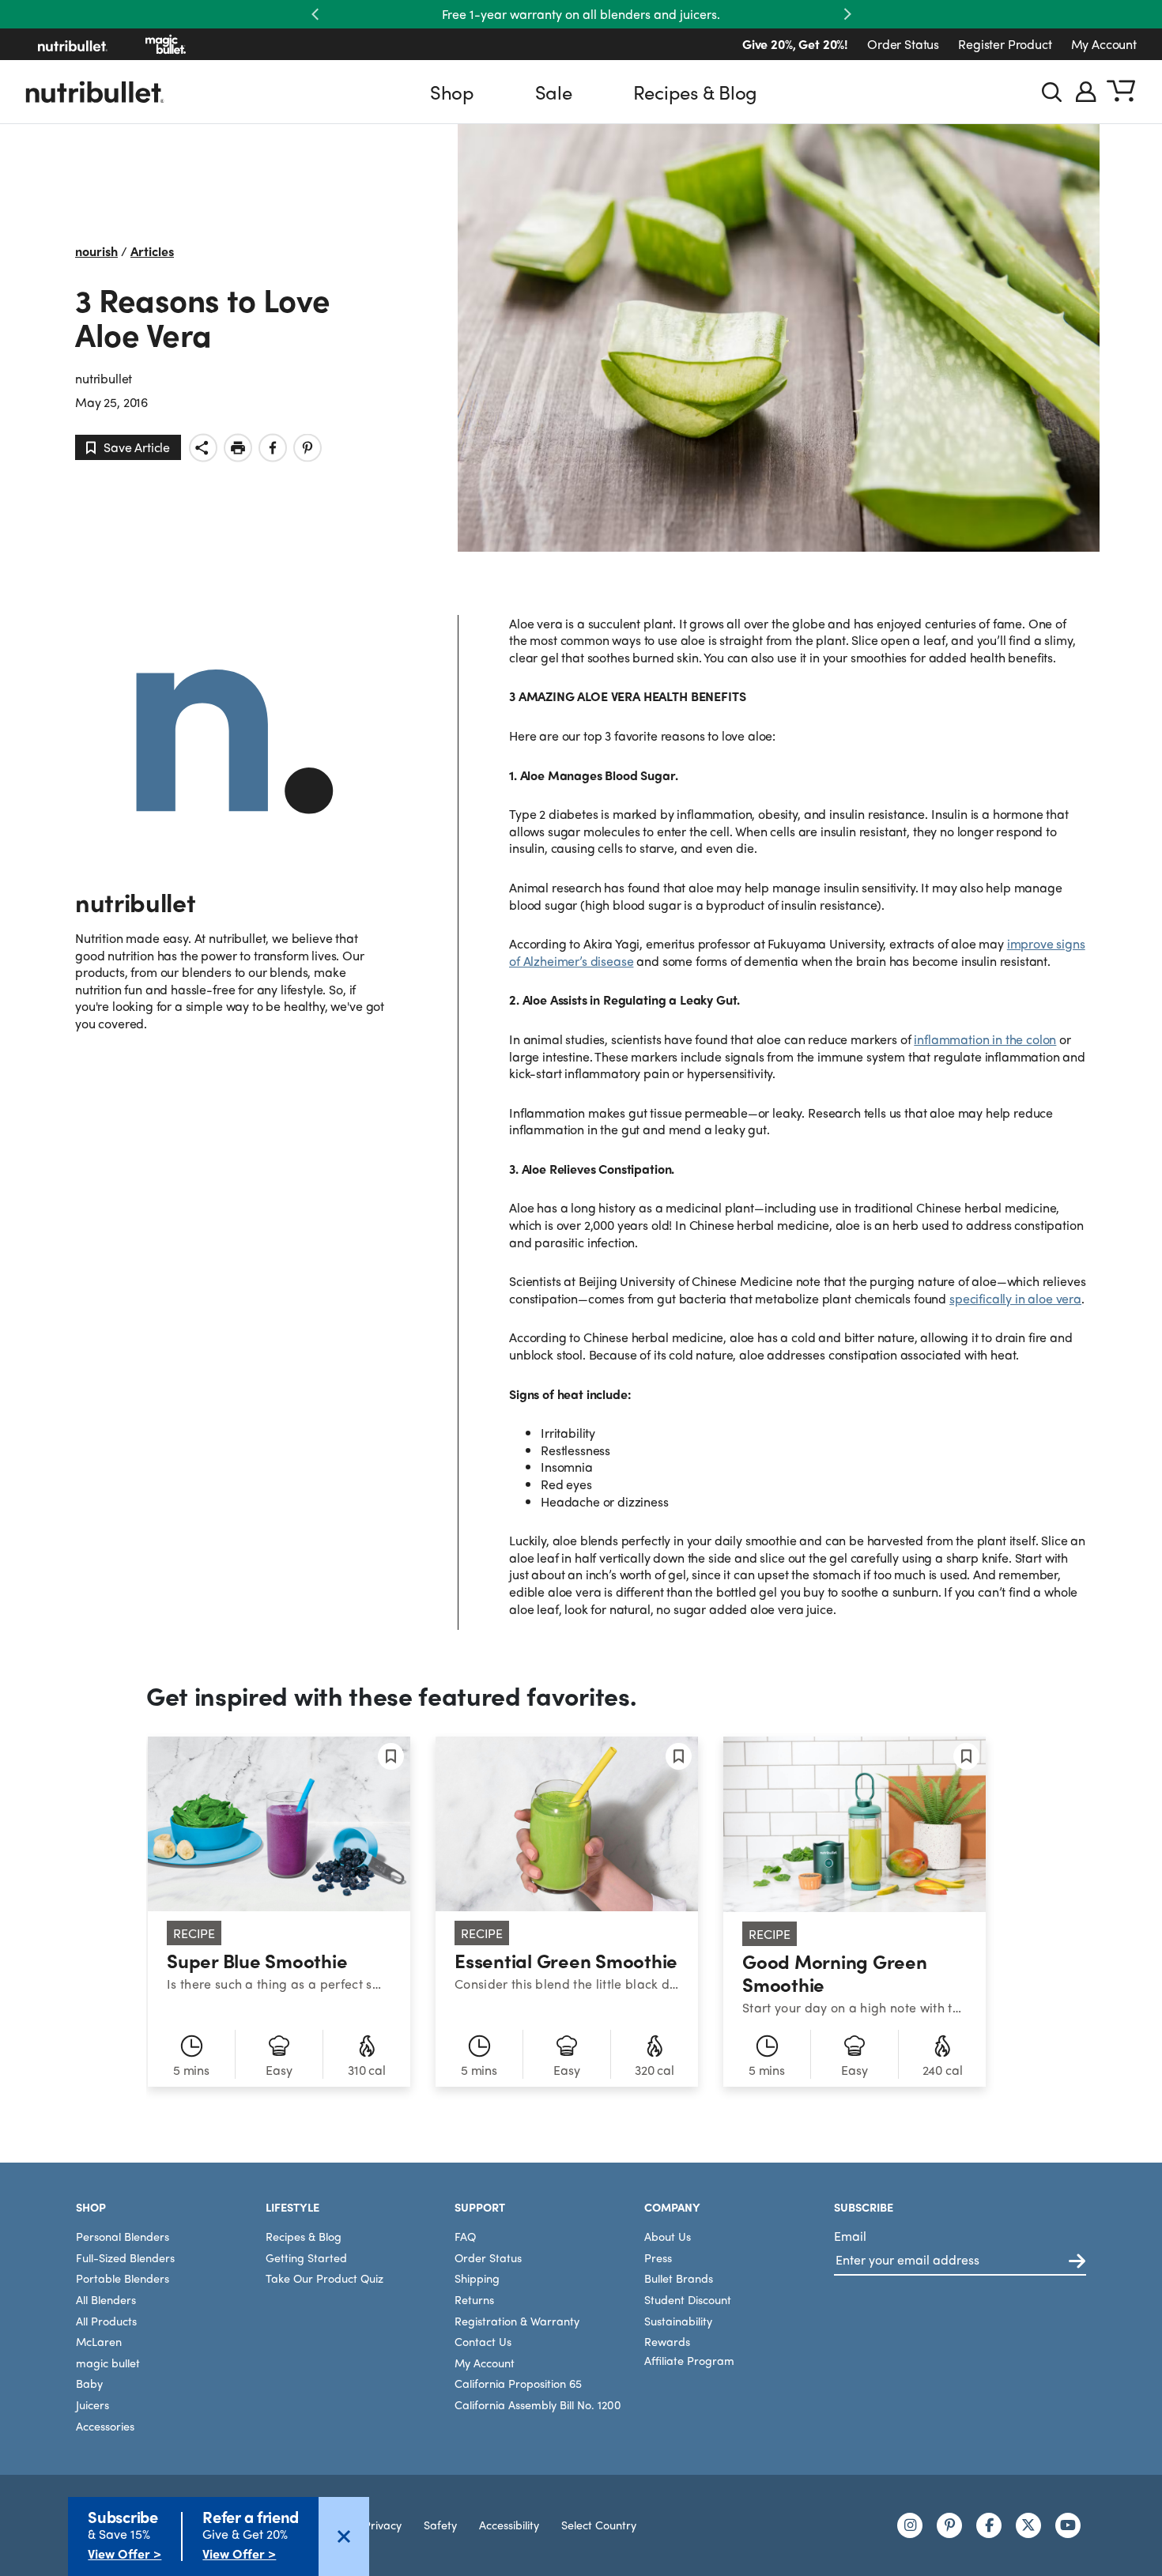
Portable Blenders (123, 2278)
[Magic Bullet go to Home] (166, 44)
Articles (152, 251)
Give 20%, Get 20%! (795, 44)
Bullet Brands (679, 2278)
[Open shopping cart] (1121, 92)
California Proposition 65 (518, 2383)
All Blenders (106, 2299)
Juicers (92, 2404)
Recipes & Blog (696, 92)
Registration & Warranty (517, 2321)
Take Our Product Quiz (324, 2278)
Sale (554, 92)
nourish (96, 251)
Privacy (383, 2525)
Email (850, 2236)
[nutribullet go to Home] (73, 44)
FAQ (465, 2236)
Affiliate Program (689, 2360)
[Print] (238, 448)
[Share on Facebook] (273, 448)
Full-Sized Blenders (125, 2257)
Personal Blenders (123, 2236)
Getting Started (306, 2257)
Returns (474, 2299)
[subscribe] (1077, 2262)
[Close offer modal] (344, 2536)
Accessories (105, 2426)
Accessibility (509, 2525)
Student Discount (688, 2299)
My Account (1104, 44)
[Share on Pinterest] (307, 448)
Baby (89, 2383)
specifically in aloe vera (1015, 1298)
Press (658, 2257)
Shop (452, 92)
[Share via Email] (203, 448)
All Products (106, 2321)
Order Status (903, 44)
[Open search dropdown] (1052, 92)
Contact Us (483, 2341)
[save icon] (391, 1756)
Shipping (477, 2278)
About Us (668, 2236)
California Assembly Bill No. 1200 (538, 2404)
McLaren (99, 2341)
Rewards (667, 2341)
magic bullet (108, 2363)
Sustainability (678, 2321)
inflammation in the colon (985, 1039)
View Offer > (124, 2553)
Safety (440, 2525)
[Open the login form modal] (1086, 92)
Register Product (1005, 44)
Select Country (599, 2525)
